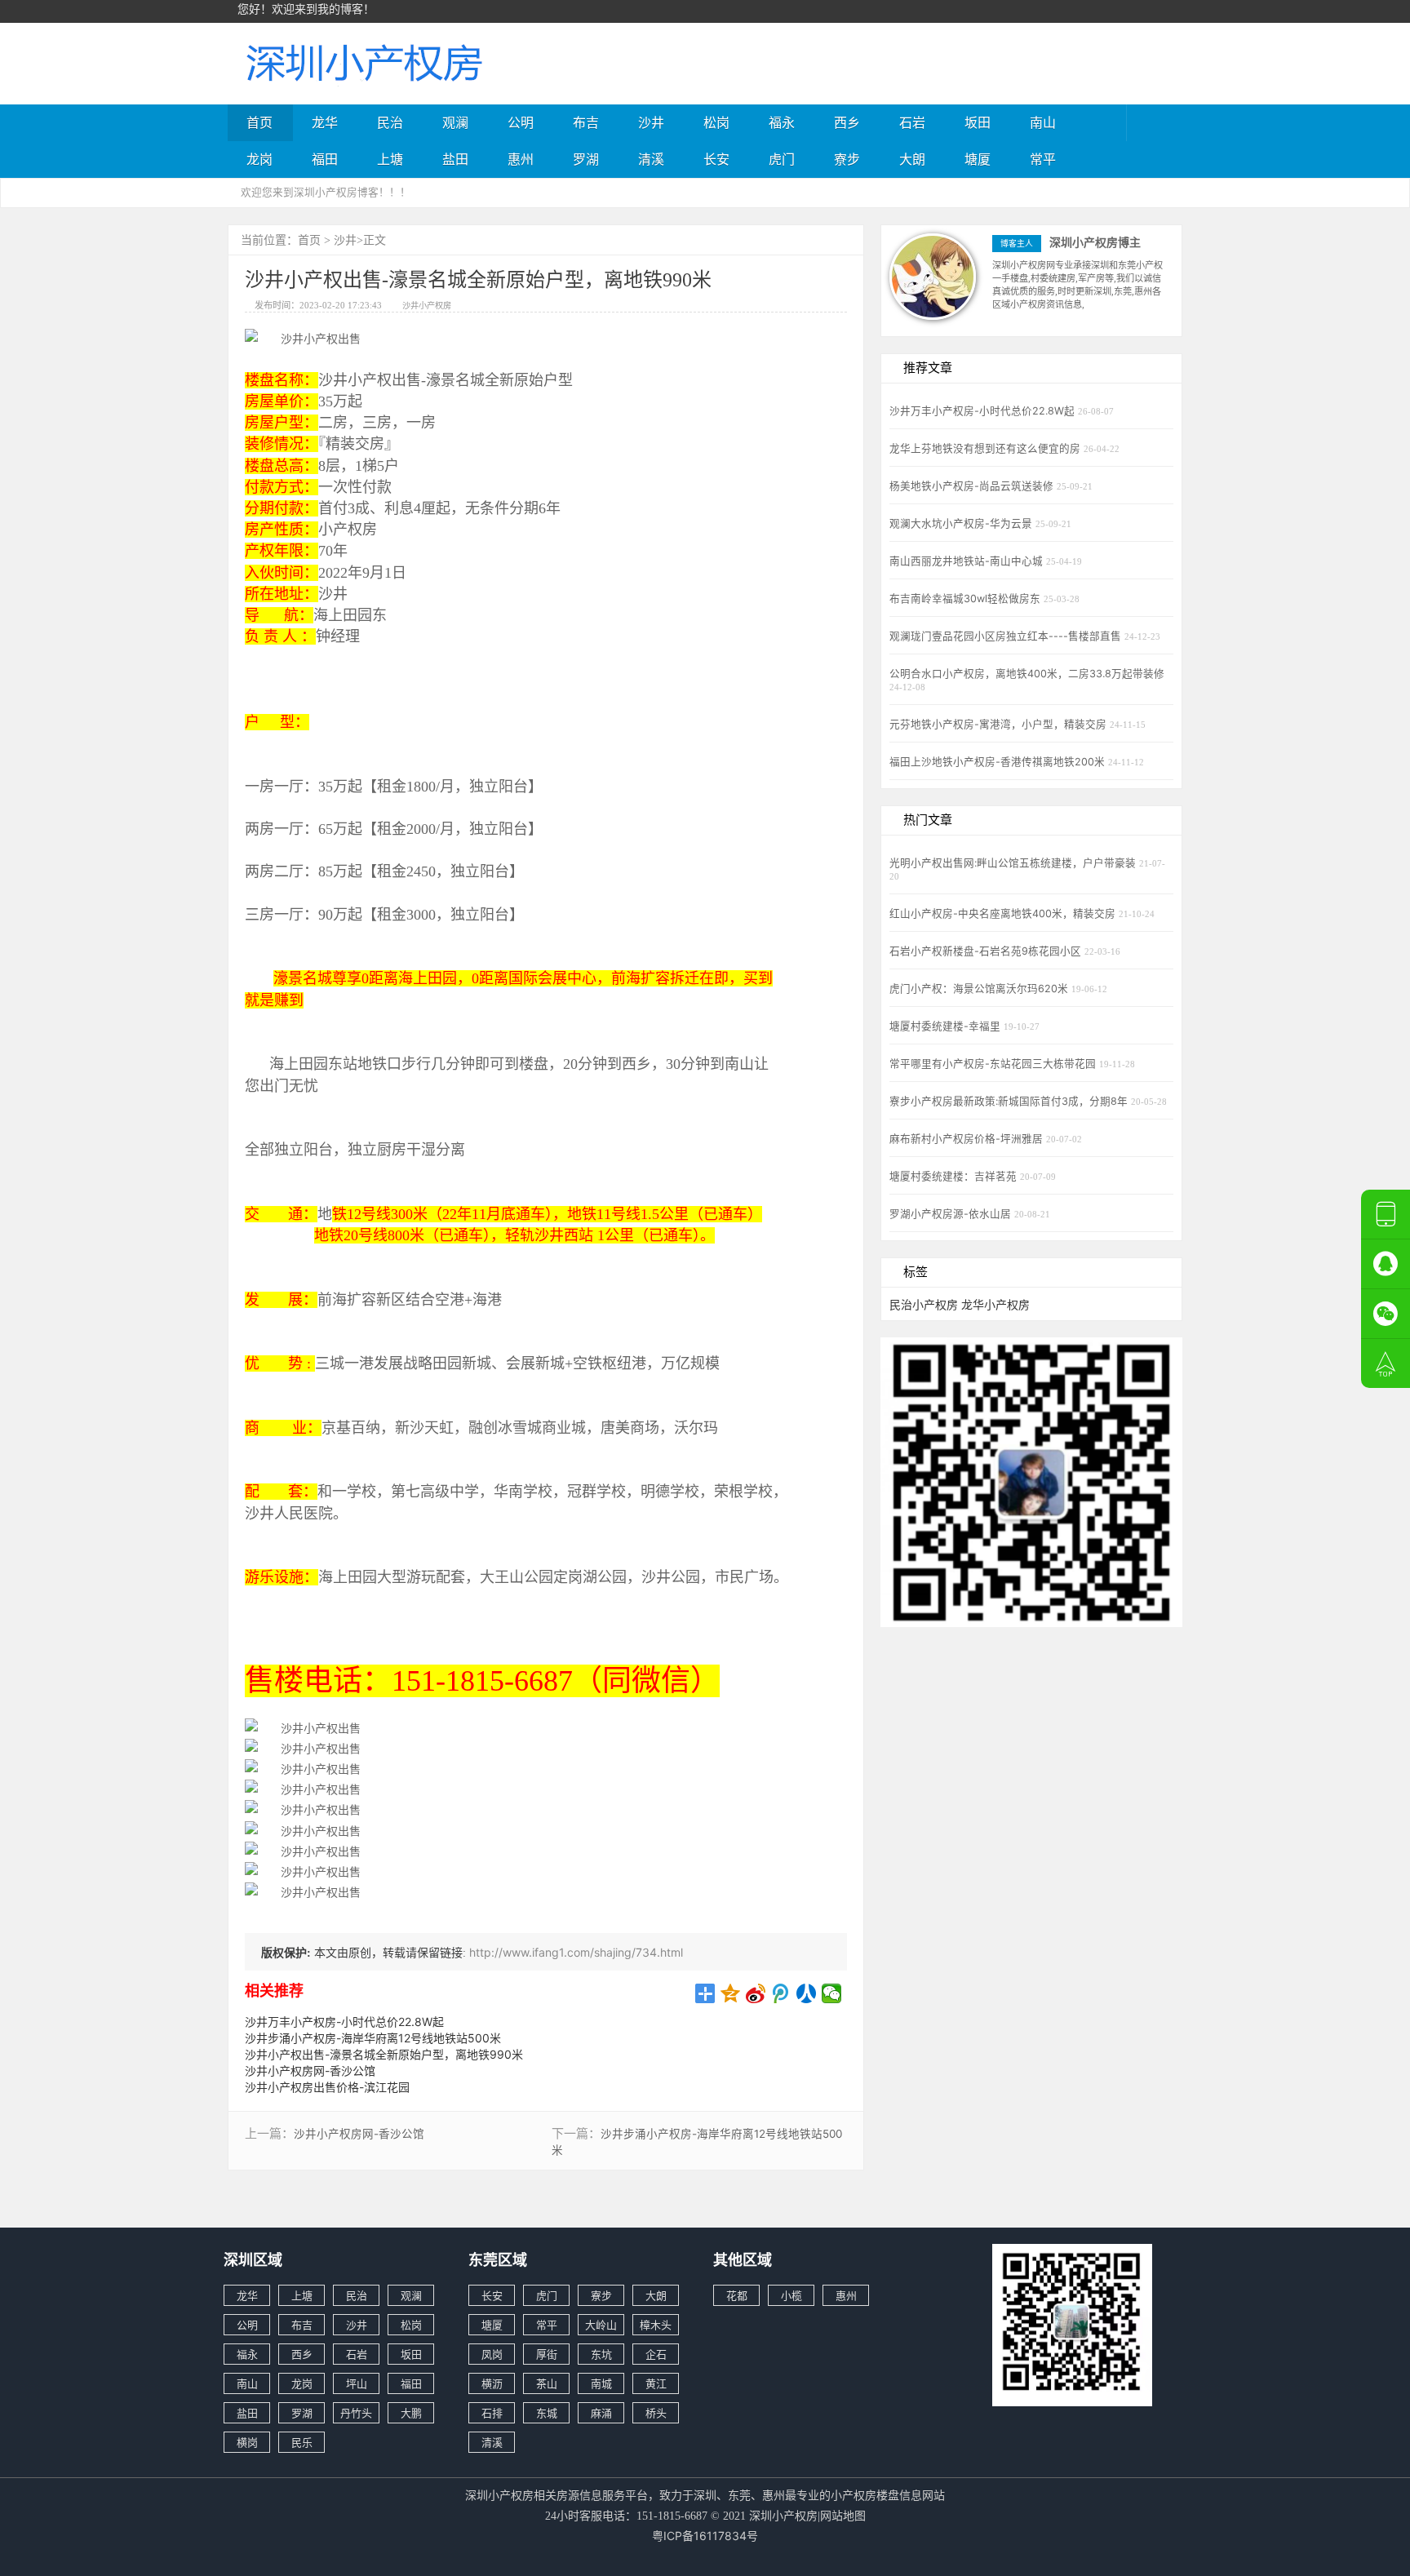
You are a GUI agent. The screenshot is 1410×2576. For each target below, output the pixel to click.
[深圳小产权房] (362, 62)
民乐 (302, 2442)
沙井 (651, 122)
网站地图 (843, 2515)
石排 (492, 2413)
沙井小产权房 (427, 305)
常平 (1043, 159)
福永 (782, 122)
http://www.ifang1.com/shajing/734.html (576, 1952)
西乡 (847, 122)
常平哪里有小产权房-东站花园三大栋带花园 (994, 1064)
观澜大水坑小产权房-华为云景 (962, 523)
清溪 (651, 159)
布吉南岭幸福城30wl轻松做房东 (967, 599)
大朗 (912, 159)
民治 (390, 122)
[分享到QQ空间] (731, 1993)
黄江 (656, 2383)
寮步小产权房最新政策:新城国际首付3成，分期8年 (1010, 1101)
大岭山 (601, 2325)
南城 (601, 2383)
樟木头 (656, 2325)
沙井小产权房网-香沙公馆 (310, 2071)
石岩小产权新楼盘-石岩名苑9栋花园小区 (987, 951)
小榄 (791, 2295)
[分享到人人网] (807, 1993)
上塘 (390, 159)
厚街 (547, 2354)
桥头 (656, 2413)
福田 (325, 159)
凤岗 (492, 2354)
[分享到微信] (832, 1993)
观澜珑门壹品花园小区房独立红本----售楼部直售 (1007, 636)
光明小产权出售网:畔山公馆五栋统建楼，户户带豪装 (1014, 863)
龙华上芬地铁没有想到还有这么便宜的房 (987, 448)
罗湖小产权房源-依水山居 (952, 1214)
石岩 (912, 122)
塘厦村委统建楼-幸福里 (947, 1026)
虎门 (782, 159)
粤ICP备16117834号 (705, 2536)
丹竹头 (356, 2413)
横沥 (492, 2383)
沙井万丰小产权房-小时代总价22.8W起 (344, 2022)
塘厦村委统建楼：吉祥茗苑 (955, 1176)
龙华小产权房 (995, 1304)
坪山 (357, 2383)
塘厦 (978, 159)
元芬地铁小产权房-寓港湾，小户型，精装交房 (1000, 724)
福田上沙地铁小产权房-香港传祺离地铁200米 (999, 762)
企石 (656, 2354)
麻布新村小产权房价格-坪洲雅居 (968, 1139)
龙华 (325, 122)
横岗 (247, 2442)
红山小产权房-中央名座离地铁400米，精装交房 (1004, 913)
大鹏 (411, 2413)
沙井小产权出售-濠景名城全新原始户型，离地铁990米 (384, 2054)
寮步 (847, 159)
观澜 (455, 122)
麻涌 (601, 2413)
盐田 (455, 159)
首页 (259, 122)
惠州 (521, 159)
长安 (716, 159)
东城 (547, 2413)
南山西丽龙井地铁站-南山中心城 (968, 561)
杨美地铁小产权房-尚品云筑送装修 (973, 486)
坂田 (978, 122)
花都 (737, 2295)
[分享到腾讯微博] (781, 1993)
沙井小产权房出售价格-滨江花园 (327, 2087)
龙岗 (259, 159)
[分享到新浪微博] (756, 1993)
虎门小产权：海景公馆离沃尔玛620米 (980, 989)
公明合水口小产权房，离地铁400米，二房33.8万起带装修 (1027, 674)
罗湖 (586, 159)
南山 (1043, 122)
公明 (521, 122)
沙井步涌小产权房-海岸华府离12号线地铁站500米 (373, 2038)
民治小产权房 (924, 1304)
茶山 (547, 2383)
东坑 (601, 2354)
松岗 (716, 122)
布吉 (586, 122)
